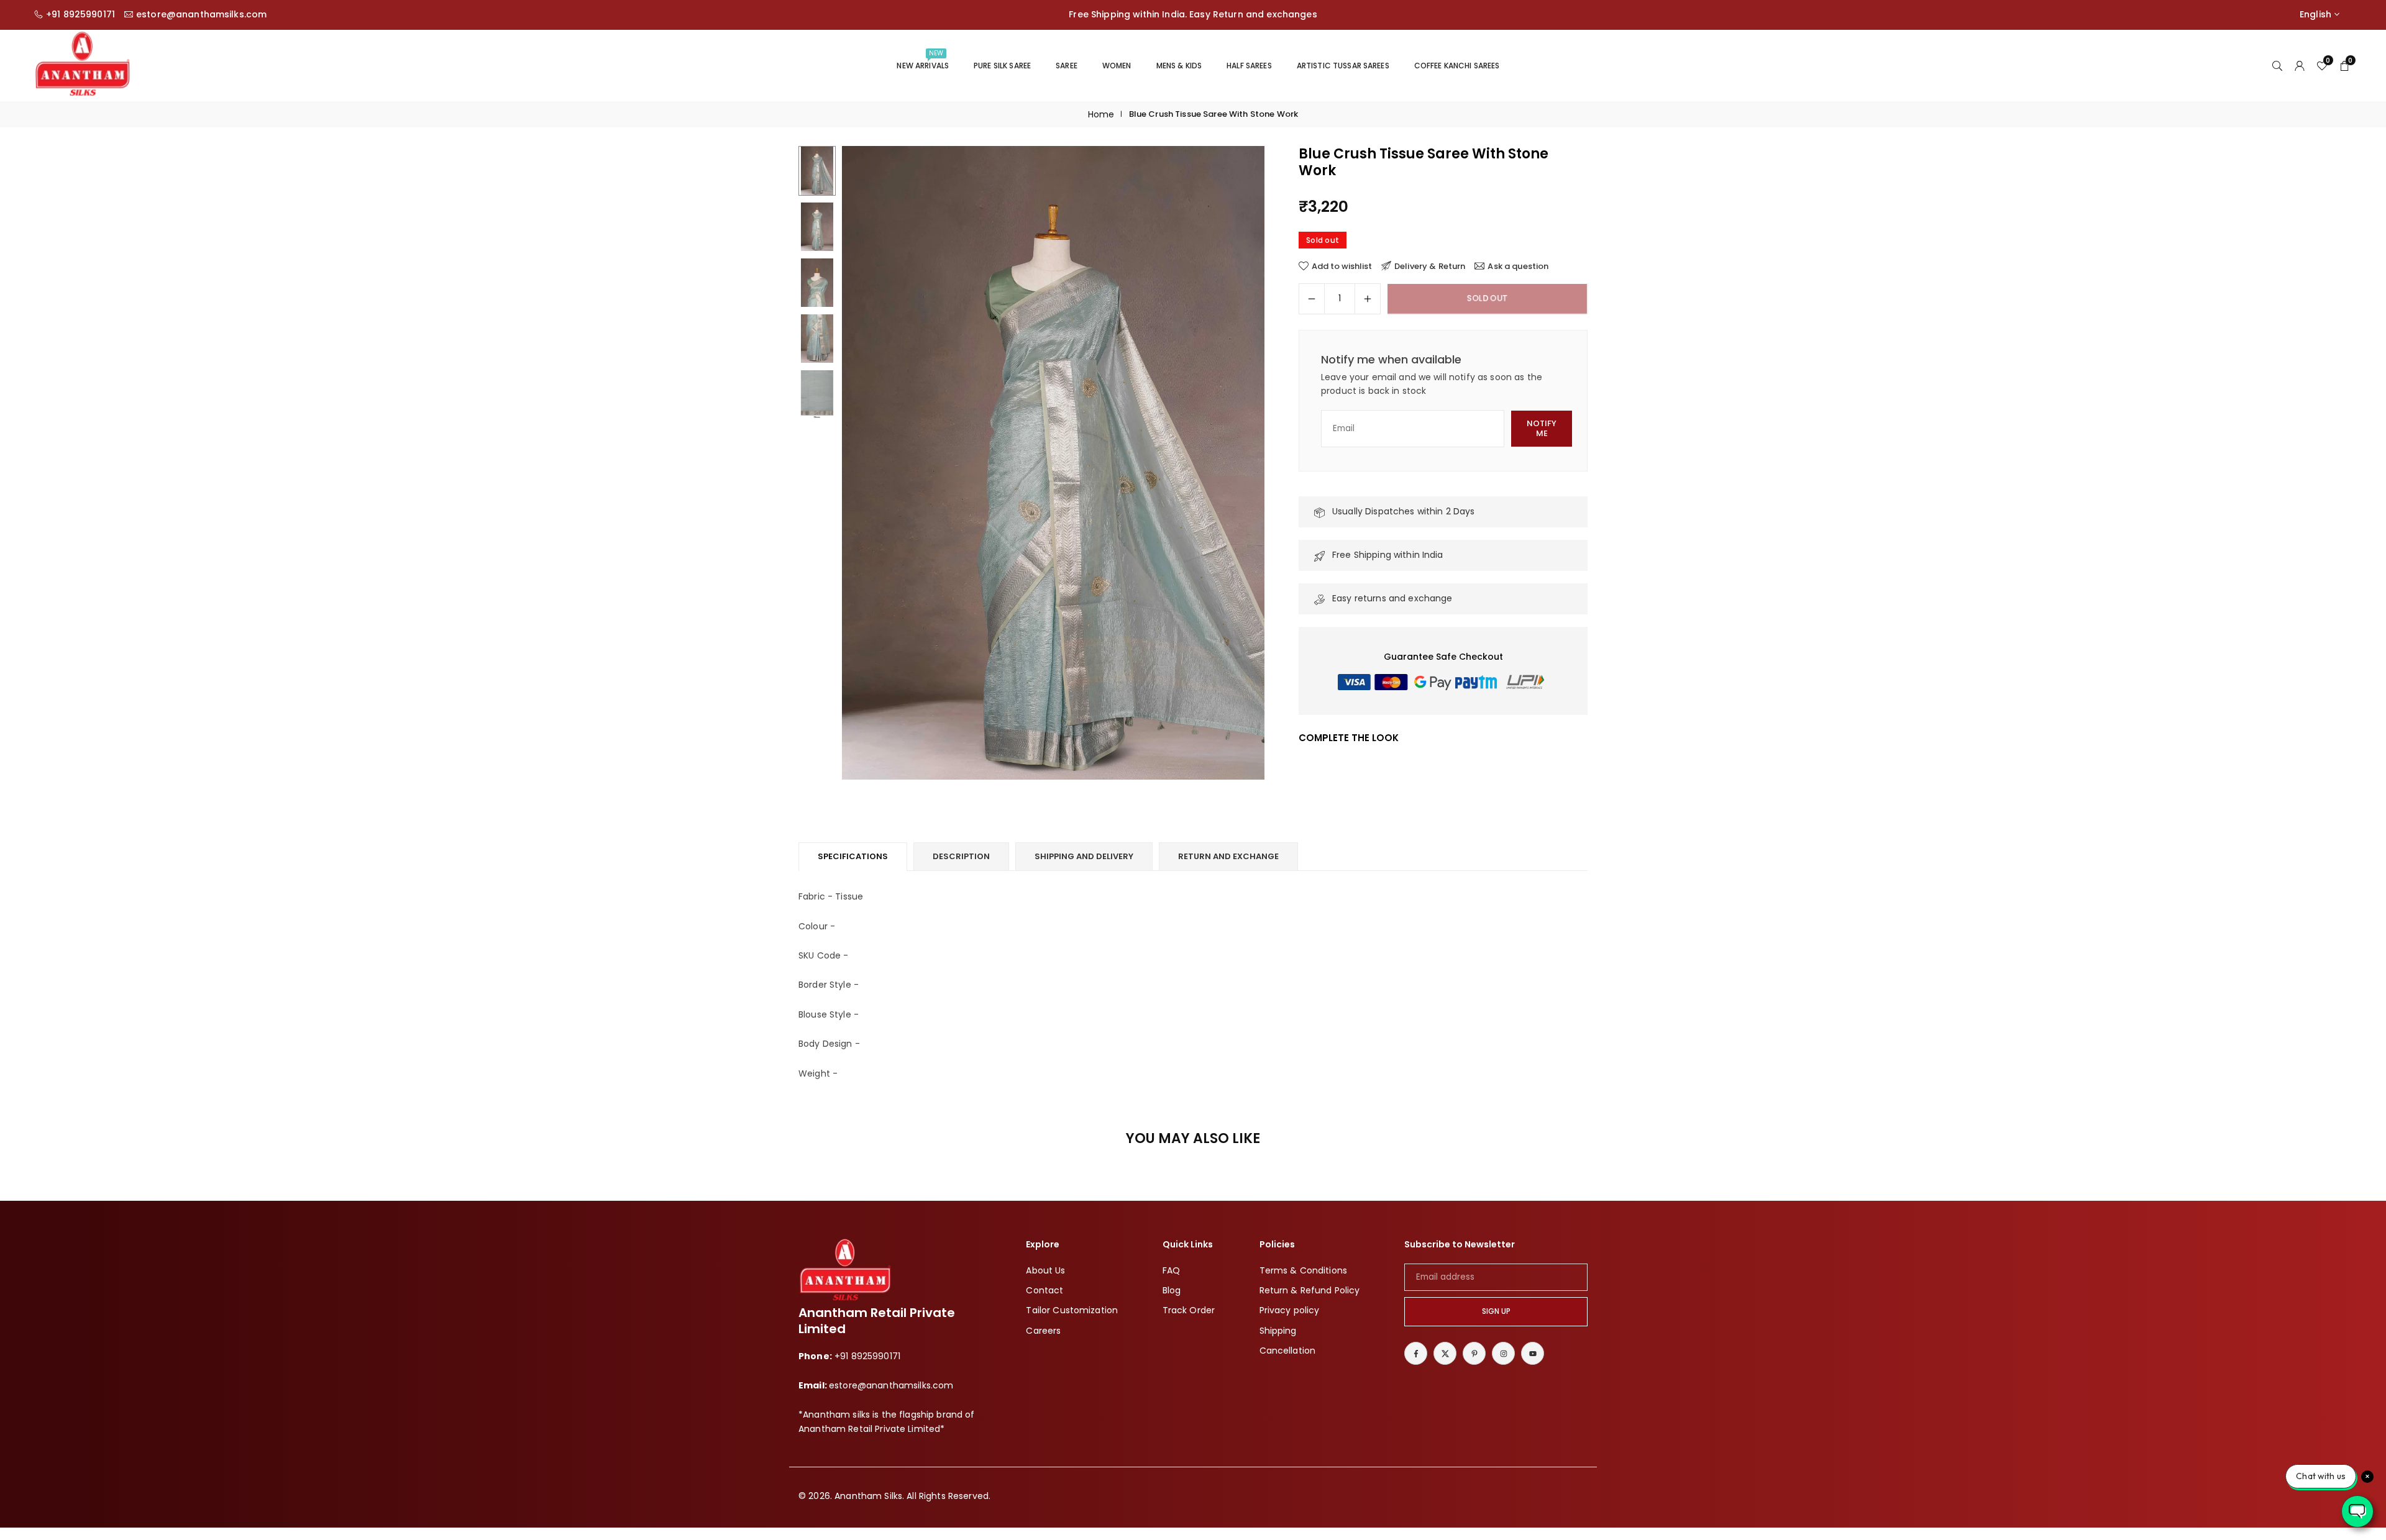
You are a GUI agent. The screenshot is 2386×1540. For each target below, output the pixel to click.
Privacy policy (1290, 1310)
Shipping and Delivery (1084, 856)
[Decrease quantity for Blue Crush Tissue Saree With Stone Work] (1312, 299)
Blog (1172, 1290)
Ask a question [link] (1518, 266)
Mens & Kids (1179, 66)
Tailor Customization (1072, 1310)
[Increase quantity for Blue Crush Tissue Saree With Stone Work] (1368, 299)
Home (1101, 114)
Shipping (1278, 1331)
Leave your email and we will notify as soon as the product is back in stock (1432, 384)
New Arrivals (923, 60)
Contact (1044, 1290)
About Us (1045, 1270)
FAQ (1171, 1270)
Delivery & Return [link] (1430, 266)
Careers (1043, 1331)
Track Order (1189, 1310)
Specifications (853, 856)
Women (1117, 66)
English (2315, 15)
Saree (1067, 66)
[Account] (2300, 65)
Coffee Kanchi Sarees (1457, 66)
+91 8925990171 (80, 15)
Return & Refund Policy (1310, 1290)
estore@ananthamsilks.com (201, 15)
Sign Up (1496, 1311)
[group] (1053, 463)
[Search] (2277, 65)
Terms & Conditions (1304, 1270)
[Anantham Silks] (82, 64)
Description (961, 856)
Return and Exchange (1228, 856)
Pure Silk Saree (1002, 66)
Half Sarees (1249, 66)
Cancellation (1288, 1351)
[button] (1234, 463)
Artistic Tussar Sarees (1343, 66)
